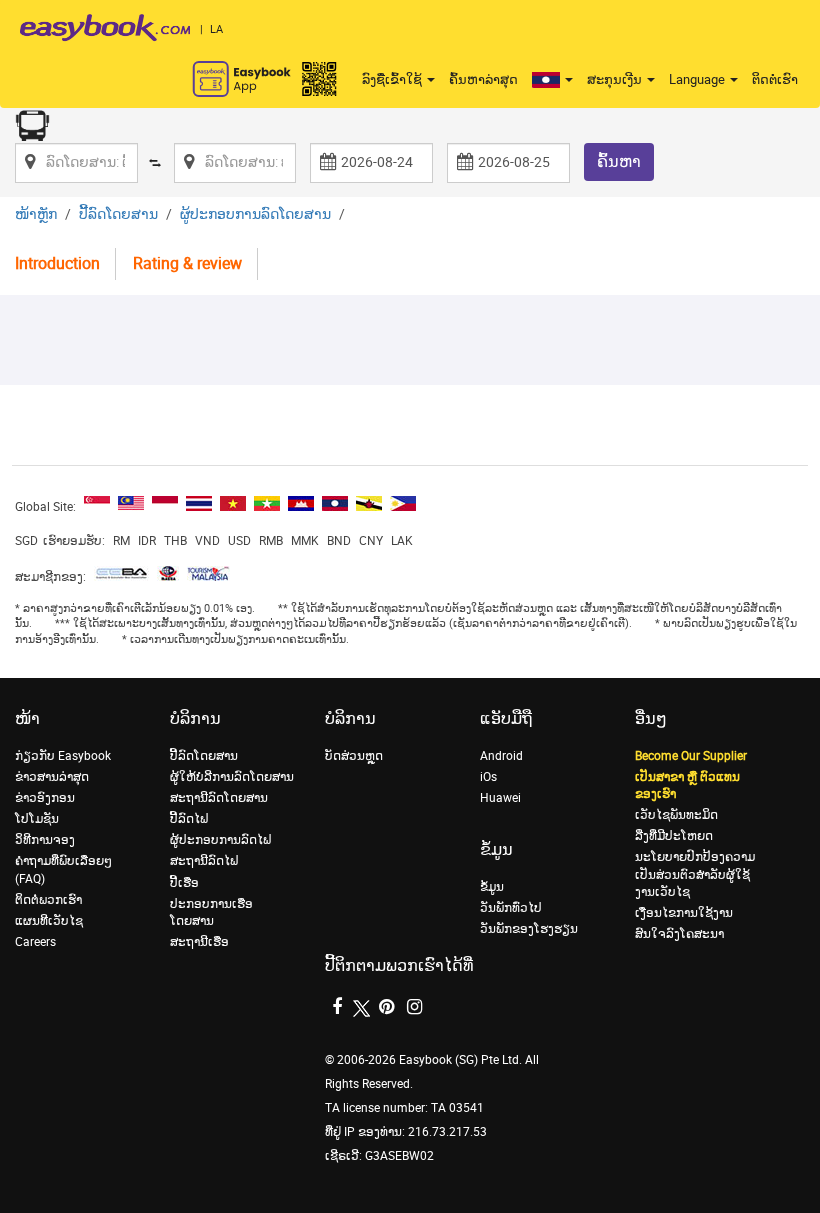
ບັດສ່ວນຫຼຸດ (354, 756)
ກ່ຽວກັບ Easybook (63, 756)
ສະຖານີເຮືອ (199, 942)
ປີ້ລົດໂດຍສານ (118, 214)
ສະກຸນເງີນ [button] (616, 79)
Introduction (57, 263)
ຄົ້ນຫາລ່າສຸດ (483, 79)
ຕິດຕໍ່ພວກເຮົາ (48, 900)
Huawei (500, 798)
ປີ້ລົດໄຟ (189, 819)
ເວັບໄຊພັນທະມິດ (676, 815)
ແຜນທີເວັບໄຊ (49, 921)
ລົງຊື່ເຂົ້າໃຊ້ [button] (393, 79)
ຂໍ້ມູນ (492, 887)
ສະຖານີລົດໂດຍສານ (219, 798)
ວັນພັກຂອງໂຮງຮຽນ (529, 929)
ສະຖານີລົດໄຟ (204, 861)
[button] (552, 80)
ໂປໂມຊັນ (37, 819)
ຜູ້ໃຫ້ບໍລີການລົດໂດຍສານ (232, 777)
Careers (35, 942)
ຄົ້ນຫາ (619, 161)
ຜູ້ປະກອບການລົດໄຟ (220, 840)
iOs (488, 777)
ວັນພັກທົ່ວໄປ (511, 908)
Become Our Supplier (691, 756)
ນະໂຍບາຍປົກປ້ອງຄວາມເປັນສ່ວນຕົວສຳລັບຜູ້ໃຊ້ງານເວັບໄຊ (695, 874)
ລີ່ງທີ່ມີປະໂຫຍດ (674, 836)
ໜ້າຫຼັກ (36, 214)
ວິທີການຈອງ (45, 840)
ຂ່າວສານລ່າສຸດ (52, 777)
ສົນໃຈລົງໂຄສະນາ (679, 934)
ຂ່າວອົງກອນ (45, 798)
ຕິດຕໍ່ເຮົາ (775, 79)
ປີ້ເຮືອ (184, 883)
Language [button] (698, 79)
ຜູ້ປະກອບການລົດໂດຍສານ (255, 214)
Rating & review (187, 263)
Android (501, 756)
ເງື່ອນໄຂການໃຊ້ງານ (684, 913)
